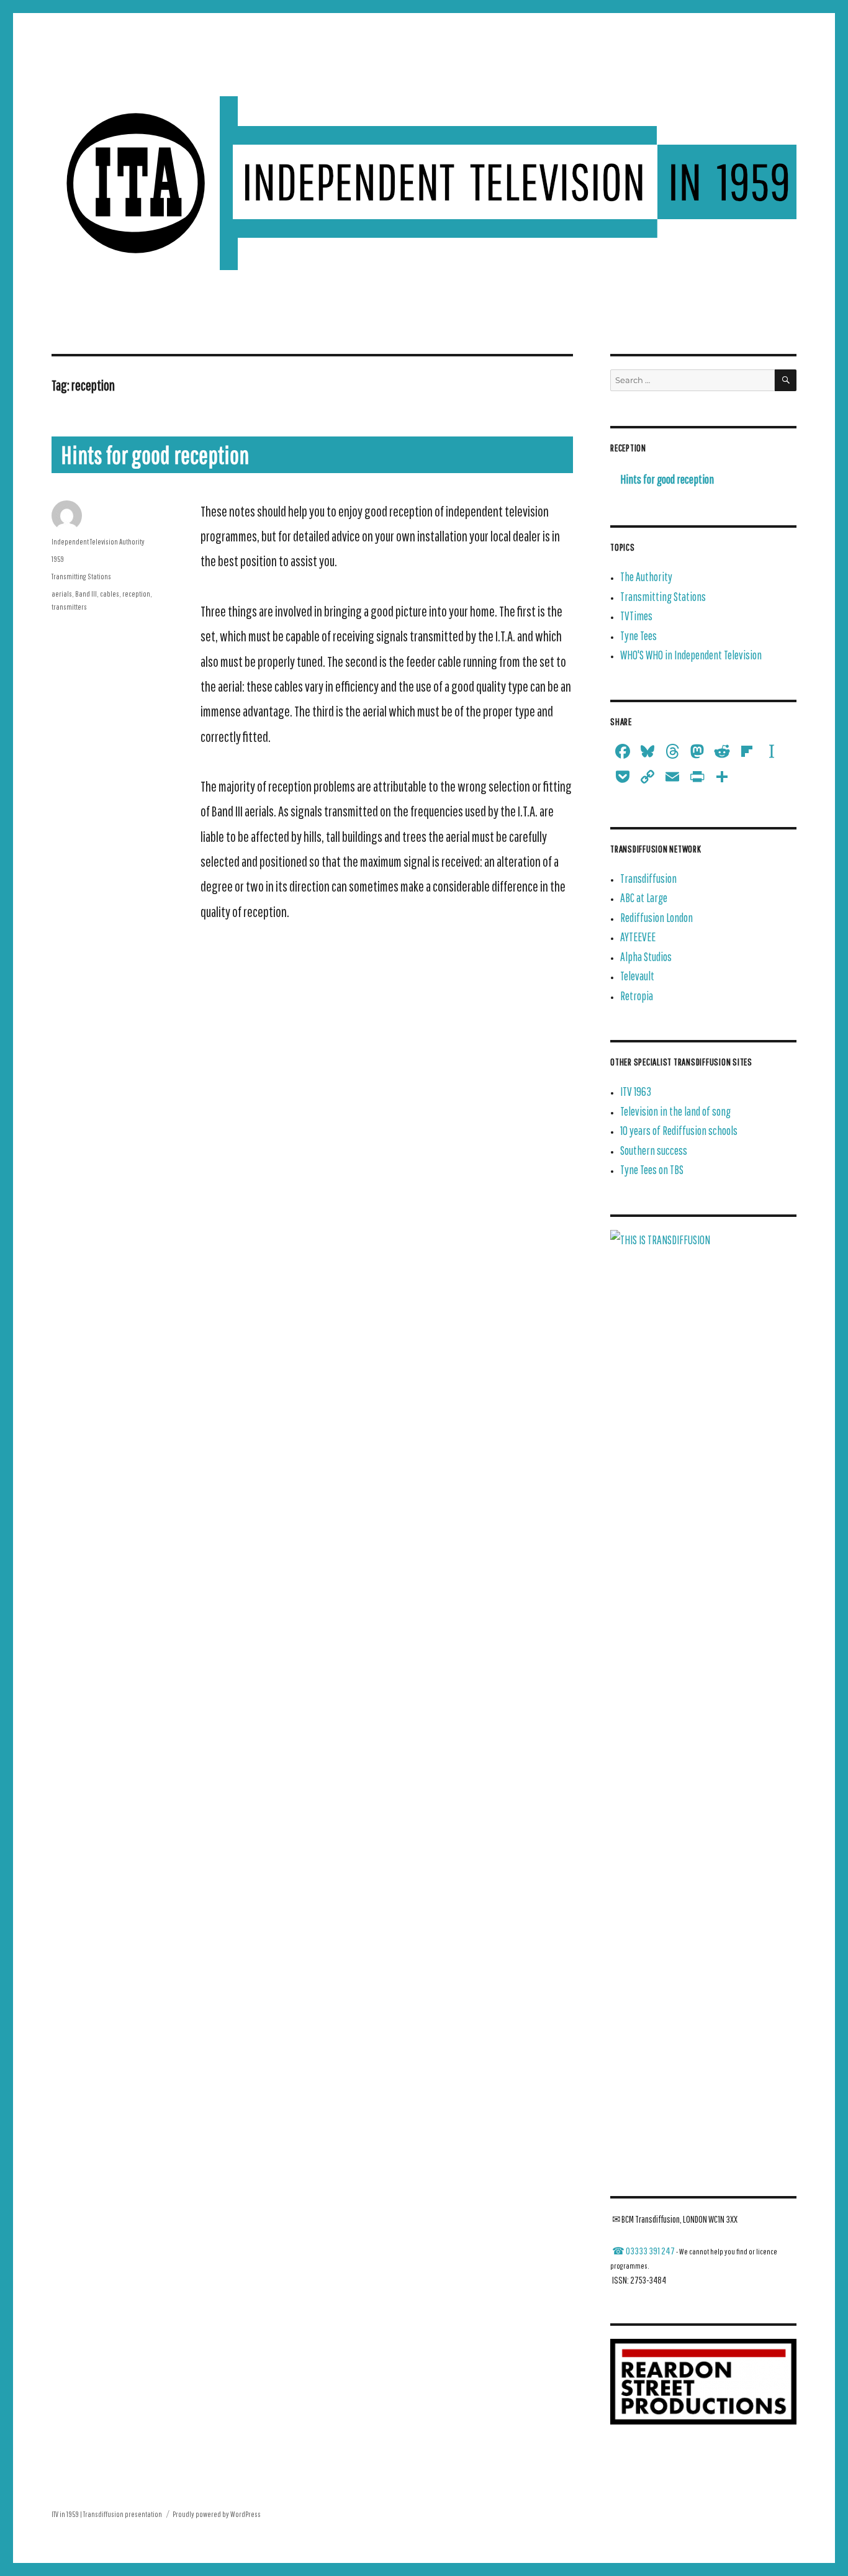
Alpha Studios (646, 956)
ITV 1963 (636, 1091)
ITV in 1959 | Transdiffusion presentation (107, 2514)
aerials (62, 594)
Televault (637, 976)
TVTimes (636, 616)
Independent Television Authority (98, 542)
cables (110, 594)
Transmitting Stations (81, 576)
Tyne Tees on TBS (652, 1169)
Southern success (654, 1150)
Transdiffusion (648, 878)
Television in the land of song (675, 1111)
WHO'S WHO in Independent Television (691, 655)
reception (136, 594)
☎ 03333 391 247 (643, 2251)
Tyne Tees (638, 635)
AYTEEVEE (638, 937)
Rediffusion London (656, 917)
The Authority (646, 576)
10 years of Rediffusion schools (679, 1130)
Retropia (637, 996)
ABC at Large (644, 897)
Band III (86, 594)
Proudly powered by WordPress (217, 2514)
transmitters (69, 607)
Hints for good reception (155, 454)
